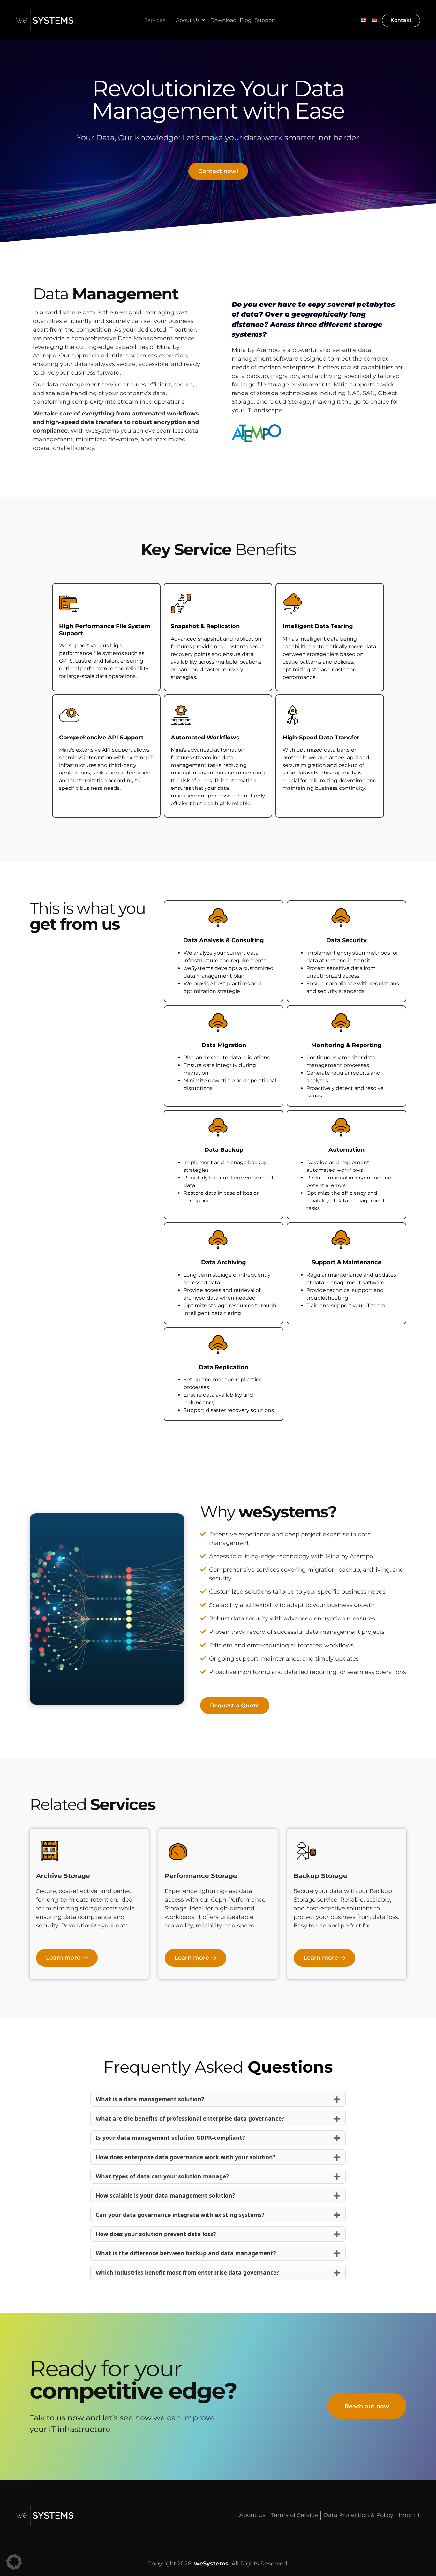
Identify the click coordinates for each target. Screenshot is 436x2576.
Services (155, 20)
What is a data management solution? (150, 2099)
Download (223, 20)
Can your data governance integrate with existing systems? (180, 2215)
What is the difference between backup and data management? (186, 2253)
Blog (246, 20)
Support (265, 20)
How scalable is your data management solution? (165, 2195)
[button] (14, 2562)
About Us (188, 20)
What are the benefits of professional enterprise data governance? (190, 2118)
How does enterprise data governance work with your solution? (186, 2157)
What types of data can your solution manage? (162, 2176)
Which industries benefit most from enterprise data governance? (187, 2272)
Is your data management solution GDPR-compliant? (170, 2138)
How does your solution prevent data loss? (156, 2234)
